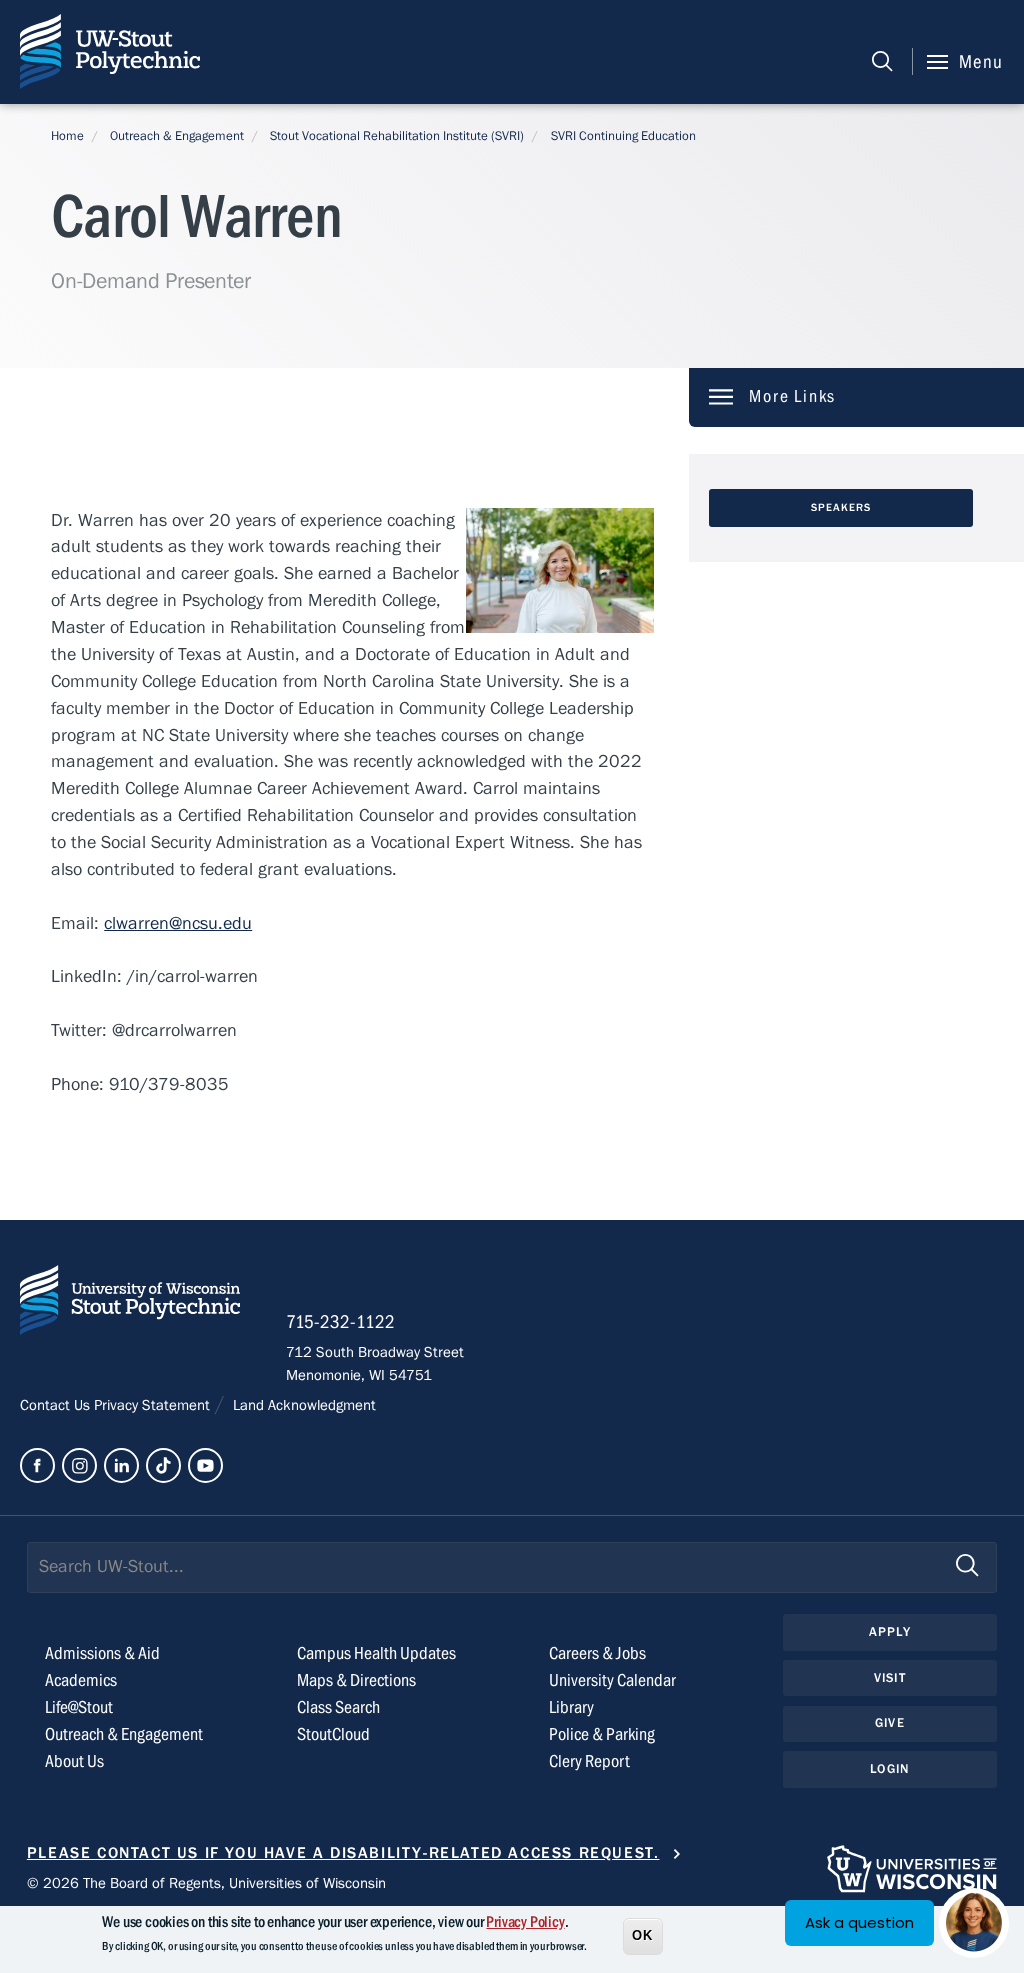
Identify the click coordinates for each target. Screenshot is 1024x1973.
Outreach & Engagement (177, 136)
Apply (890, 1632)
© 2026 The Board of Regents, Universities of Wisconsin (206, 1883)
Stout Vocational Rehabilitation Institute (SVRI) (397, 136)
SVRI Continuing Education (623, 136)
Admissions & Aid (102, 1653)
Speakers (841, 508)
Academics (81, 1680)
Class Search (338, 1707)
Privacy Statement (154, 1405)
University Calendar (612, 1680)
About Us (74, 1761)
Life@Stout (79, 1707)
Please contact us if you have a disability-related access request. (343, 1853)
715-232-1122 (340, 1322)
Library (571, 1707)
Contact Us (57, 1405)
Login (889, 1769)
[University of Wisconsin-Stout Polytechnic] (130, 1304)
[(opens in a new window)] (37, 1465)
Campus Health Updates (376, 1653)
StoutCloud (333, 1734)
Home (67, 136)
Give (890, 1723)
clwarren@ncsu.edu (178, 923)
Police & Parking (602, 1734)
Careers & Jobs (597, 1653)
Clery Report (589, 1761)
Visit (890, 1678)
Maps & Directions (356, 1680)
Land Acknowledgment (302, 1405)
